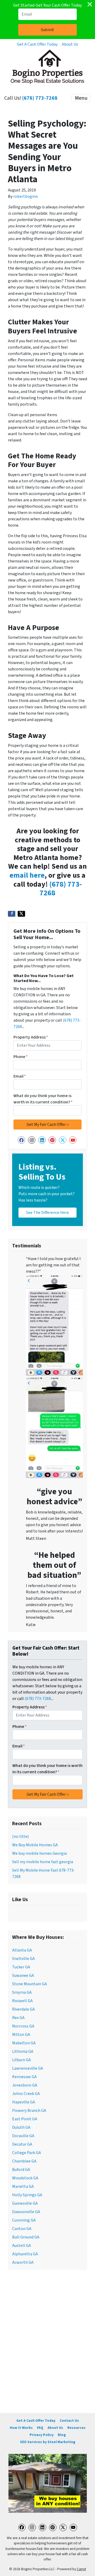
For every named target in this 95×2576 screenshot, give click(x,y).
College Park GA (27, 2153)
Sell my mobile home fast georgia (43, 1862)
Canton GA (22, 2229)
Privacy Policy (42, 2435)
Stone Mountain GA (30, 1984)
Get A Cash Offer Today (37, 44)
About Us (70, 44)
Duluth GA (21, 2127)
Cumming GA (24, 2220)
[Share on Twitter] (21, 914)
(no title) (20, 1837)
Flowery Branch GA (29, 2111)
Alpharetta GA (25, 2254)
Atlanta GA (22, 1950)
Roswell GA (22, 2001)
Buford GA (21, 2170)
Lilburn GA (22, 2060)
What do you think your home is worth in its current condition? (43, 1099)
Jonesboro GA (25, 2085)
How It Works (21, 2428)
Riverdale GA (23, 2009)
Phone (21, 1057)
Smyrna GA (22, 1992)
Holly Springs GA (27, 2195)
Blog (62, 2435)
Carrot (81, 2569)
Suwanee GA (23, 1976)
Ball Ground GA (26, 2237)
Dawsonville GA (26, 2212)
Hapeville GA (24, 2102)
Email (20, 1076)
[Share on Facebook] (12, 914)
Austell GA (22, 2246)
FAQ (40, 2428)
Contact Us (69, 2421)
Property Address (31, 1037)
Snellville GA (23, 1959)
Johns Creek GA (26, 2094)
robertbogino (26, 196)
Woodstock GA (25, 2178)
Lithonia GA (23, 2051)
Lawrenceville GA (28, 2068)
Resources (76, 2428)
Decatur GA (22, 2144)
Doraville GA (23, 2136)
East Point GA (25, 2119)
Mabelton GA (24, 2043)
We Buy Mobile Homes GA (35, 1845)
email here (27, 875)
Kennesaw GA (24, 2077)
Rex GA (18, 2018)
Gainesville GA (25, 2203)
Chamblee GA (24, 2161)
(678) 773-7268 (40, 98)
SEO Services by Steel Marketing (48, 2442)
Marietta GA (23, 2186)
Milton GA (21, 2035)
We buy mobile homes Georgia (39, 1853)
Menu (81, 98)
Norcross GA (23, 2026)
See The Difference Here (47, 1213)
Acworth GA (23, 2262)
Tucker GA (21, 1967)
